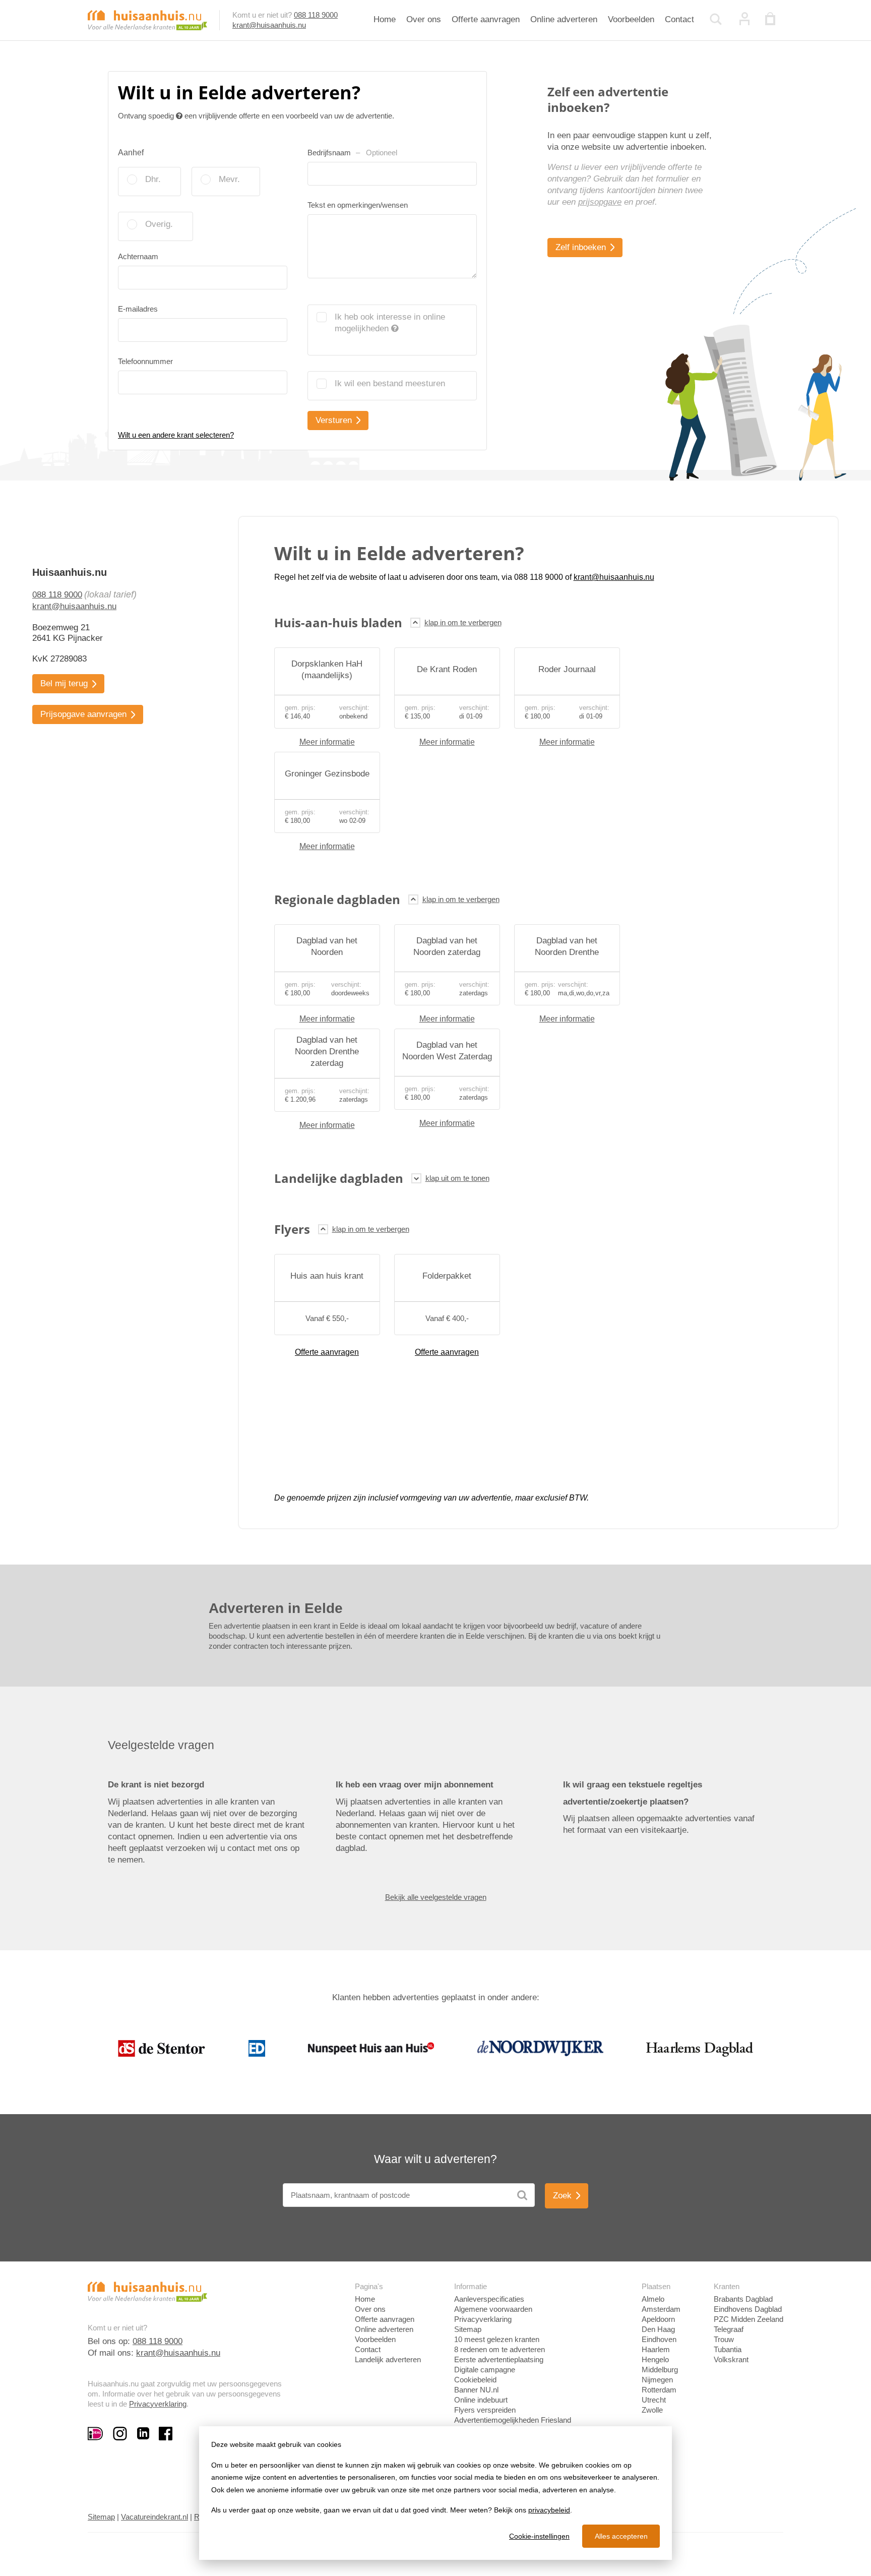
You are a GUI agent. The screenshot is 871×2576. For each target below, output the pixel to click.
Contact (679, 19)
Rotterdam (659, 2390)
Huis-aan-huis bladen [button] (338, 622)
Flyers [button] (292, 1229)
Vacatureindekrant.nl (154, 2517)
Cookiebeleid (475, 2380)
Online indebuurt (481, 2400)
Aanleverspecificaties (489, 2299)
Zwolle (652, 2410)
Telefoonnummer (145, 361)
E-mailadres (138, 309)
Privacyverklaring (158, 2404)
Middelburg (660, 2370)
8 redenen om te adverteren (500, 2349)
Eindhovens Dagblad (748, 2309)
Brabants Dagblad (743, 2299)
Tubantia (728, 2349)
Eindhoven (659, 2339)
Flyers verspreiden (485, 2410)
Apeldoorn (658, 2319)
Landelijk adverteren (388, 2359)
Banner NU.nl (476, 2390)
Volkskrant (731, 2359)
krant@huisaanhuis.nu (269, 25)
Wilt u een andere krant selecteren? (176, 435)
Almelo (653, 2299)
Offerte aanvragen (486, 19)
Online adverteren (564, 19)
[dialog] (435, 2493)
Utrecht (654, 2400)
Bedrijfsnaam (352, 153)
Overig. (159, 224)
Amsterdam (661, 2309)
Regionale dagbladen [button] (337, 899)
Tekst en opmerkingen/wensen (358, 205)
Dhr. (153, 179)
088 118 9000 (316, 15)
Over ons (424, 19)
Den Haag (658, 2329)
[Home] (147, 19)
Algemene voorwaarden (493, 2309)
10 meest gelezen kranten (497, 2339)
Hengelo (655, 2359)
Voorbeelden (631, 19)
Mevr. (229, 179)
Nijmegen (657, 2380)
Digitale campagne (485, 2370)
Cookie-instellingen (539, 2536)
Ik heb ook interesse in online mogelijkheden (390, 323)
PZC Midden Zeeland (749, 2319)
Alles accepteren (621, 2536)
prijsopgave (600, 202)
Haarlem (656, 2349)
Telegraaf (729, 2329)
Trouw (724, 2339)
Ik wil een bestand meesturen (390, 383)
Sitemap (468, 2329)
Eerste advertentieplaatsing (499, 2359)
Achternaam (138, 256)
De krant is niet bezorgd (156, 1785)
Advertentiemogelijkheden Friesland (513, 2420)
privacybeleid (549, 2510)
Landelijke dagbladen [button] (339, 1178)
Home (385, 19)
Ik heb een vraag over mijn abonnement (415, 1785)
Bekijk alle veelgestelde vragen (436, 1897)
